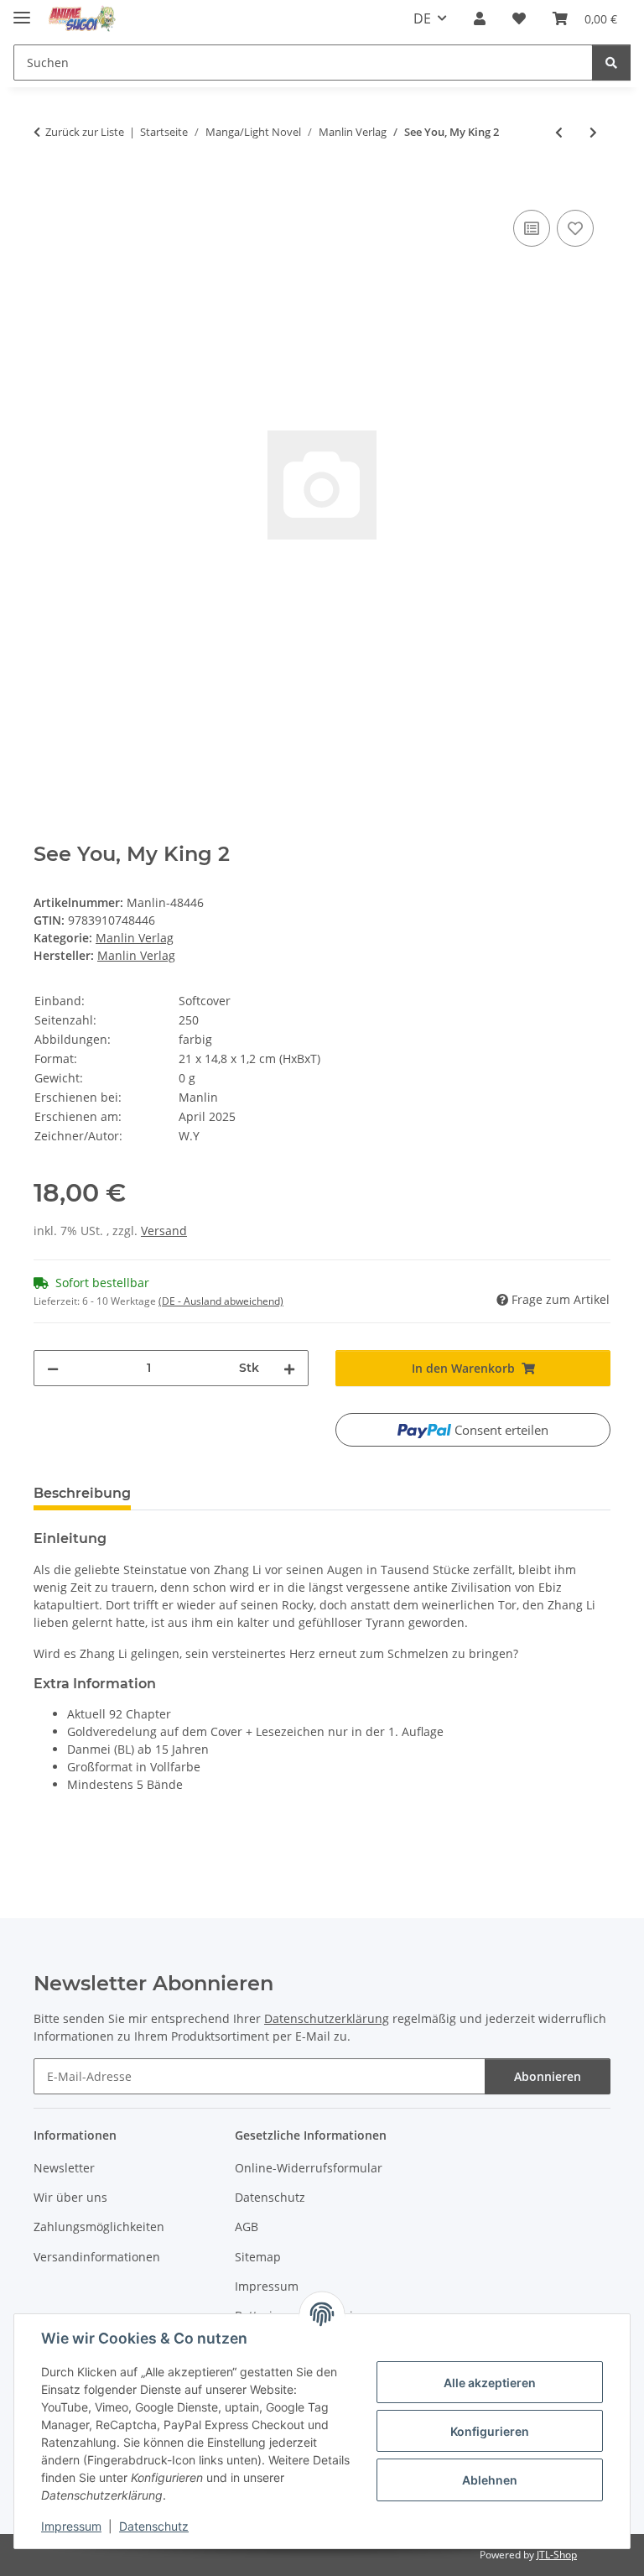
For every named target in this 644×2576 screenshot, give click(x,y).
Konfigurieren (490, 2431)
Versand (164, 1231)
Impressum (71, 2526)
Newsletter (64, 2168)
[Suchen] (611, 63)
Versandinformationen (97, 2257)
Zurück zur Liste (85, 132)
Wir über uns (70, 2197)
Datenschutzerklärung (327, 2018)
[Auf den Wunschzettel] (575, 228)
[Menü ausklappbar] (22, 10)
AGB (247, 2227)
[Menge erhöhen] (289, 1368)
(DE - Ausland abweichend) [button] (221, 1301)
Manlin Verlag (135, 938)
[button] (480, 18)
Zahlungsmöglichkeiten (99, 2227)
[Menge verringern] (53, 1368)
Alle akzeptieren (490, 2383)
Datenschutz (154, 2526)
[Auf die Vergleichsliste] (532, 228)
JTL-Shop (557, 2555)
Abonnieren (548, 2076)
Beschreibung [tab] (82, 1493)
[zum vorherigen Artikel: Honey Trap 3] (559, 132)
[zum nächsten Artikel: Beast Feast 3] (593, 132)
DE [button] (422, 18)
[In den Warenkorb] (47, 187)
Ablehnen (490, 2480)
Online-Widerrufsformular (309, 2168)
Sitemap (258, 2257)
